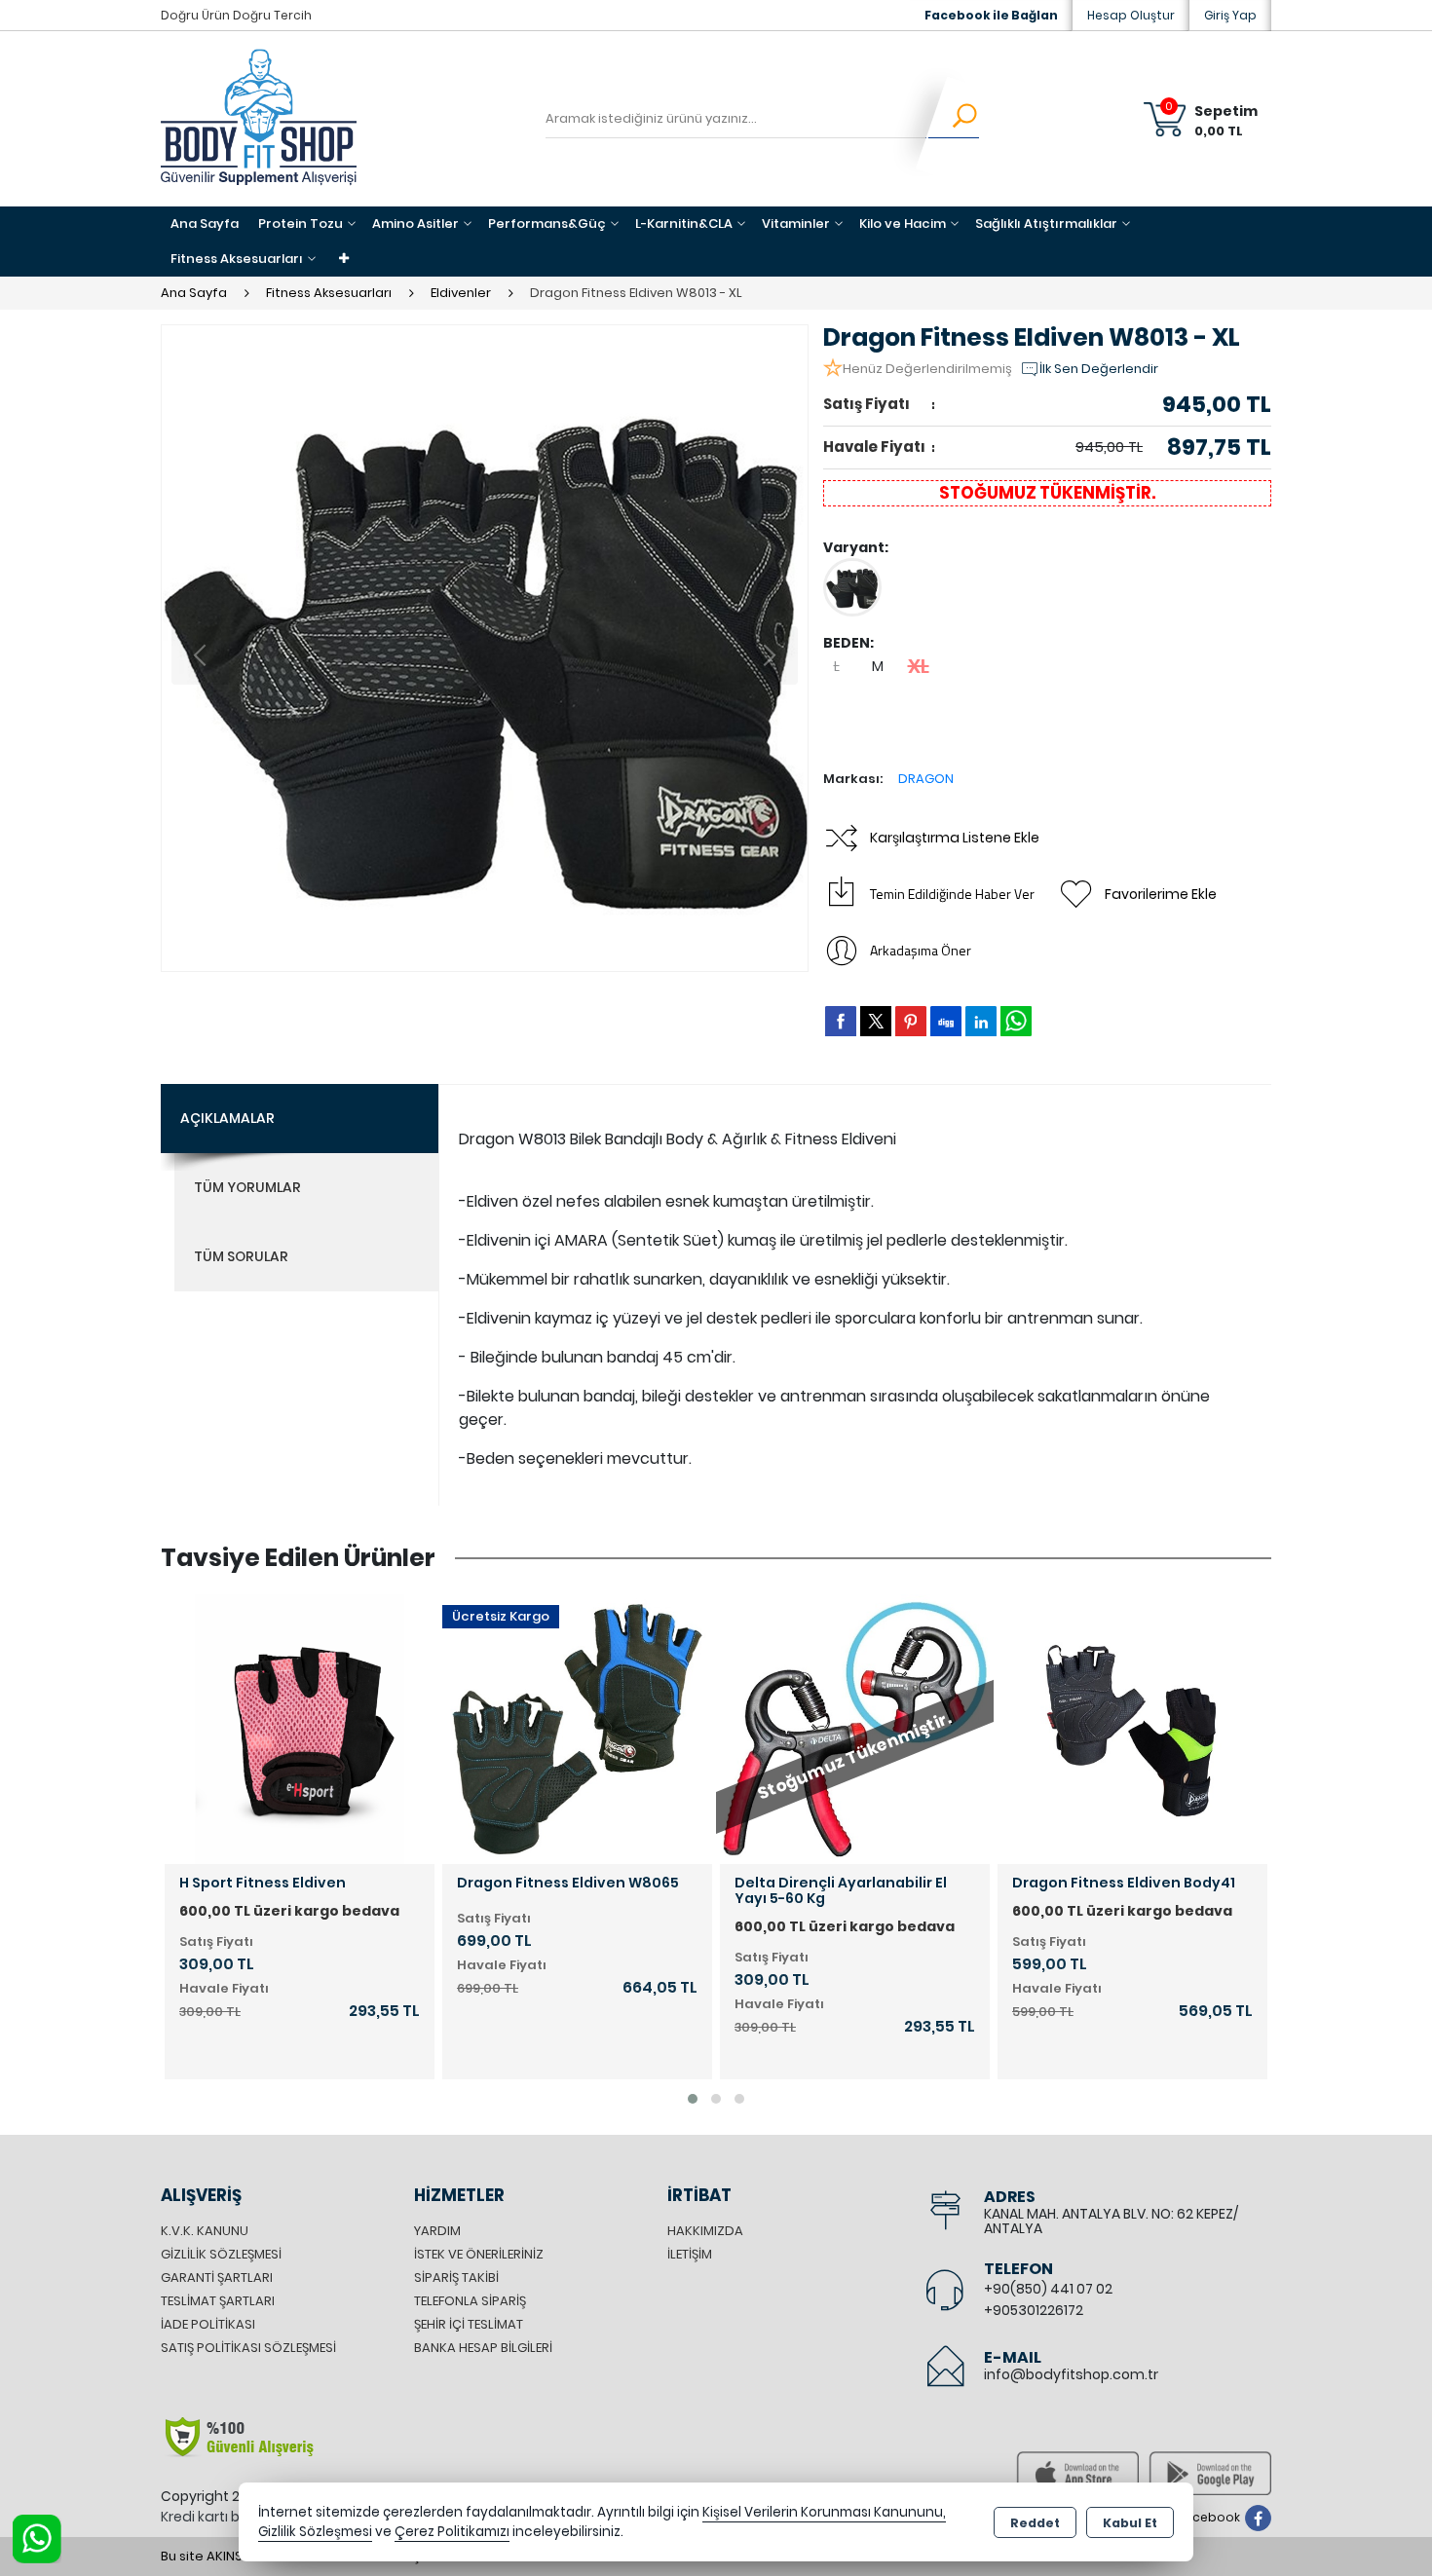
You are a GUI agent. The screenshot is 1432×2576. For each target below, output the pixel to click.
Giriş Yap (1230, 15)
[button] (693, 2099)
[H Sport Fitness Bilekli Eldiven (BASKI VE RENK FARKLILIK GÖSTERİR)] (1220, 1728)
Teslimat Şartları (218, 2301)
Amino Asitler (415, 224)
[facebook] (841, 1021)
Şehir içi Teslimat (469, 2324)
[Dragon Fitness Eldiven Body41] (942, 1728)
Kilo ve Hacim (903, 224)
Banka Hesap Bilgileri (483, 2348)
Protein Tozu (301, 224)
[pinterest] (911, 1021)
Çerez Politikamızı (452, 2532)
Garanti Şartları (217, 2277)
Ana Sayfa (205, 224)
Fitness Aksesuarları (237, 259)
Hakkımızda (705, 2231)
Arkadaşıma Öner (921, 950)
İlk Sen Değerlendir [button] (1099, 369)
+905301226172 (1034, 2310)
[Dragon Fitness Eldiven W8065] (387, 1728)
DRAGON (926, 779)
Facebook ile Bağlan (991, 15)
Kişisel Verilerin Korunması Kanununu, (824, 2512)
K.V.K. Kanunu (205, 2231)
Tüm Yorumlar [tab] (247, 1187)
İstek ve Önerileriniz (479, 2254)
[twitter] (876, 1021)
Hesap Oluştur (1131, 15)
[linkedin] (981, 1021)
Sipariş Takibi (456, 2277)
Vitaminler (796, 224)
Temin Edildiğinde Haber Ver (952, 894)
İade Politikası (208, 2324)
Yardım (437, 2231)
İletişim (690, 2254)
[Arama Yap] (952, 119)
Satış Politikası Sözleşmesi (248, 2348)
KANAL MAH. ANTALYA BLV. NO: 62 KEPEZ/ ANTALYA (1111, 2221)
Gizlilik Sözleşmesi (221, 2254)
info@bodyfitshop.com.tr (1071, 2374)
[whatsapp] (1016, 1021)
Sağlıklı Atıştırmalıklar (1046, 224)
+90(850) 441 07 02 (1048, 2289)
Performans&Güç (547, 224)
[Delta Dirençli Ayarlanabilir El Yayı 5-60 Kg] (665, 1728)
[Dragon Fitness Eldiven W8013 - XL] (485, 648)
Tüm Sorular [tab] (241, 1256)
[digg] (946, 1021)
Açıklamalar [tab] (227, 1118)
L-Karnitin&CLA (684, 224)
